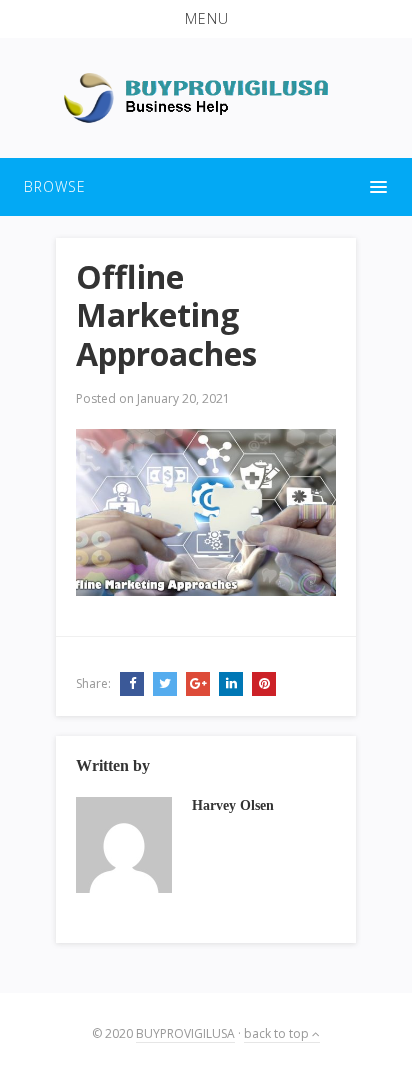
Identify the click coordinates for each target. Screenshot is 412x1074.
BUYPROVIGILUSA (185, 1033)
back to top (278, 1033)
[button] (206, 19)
